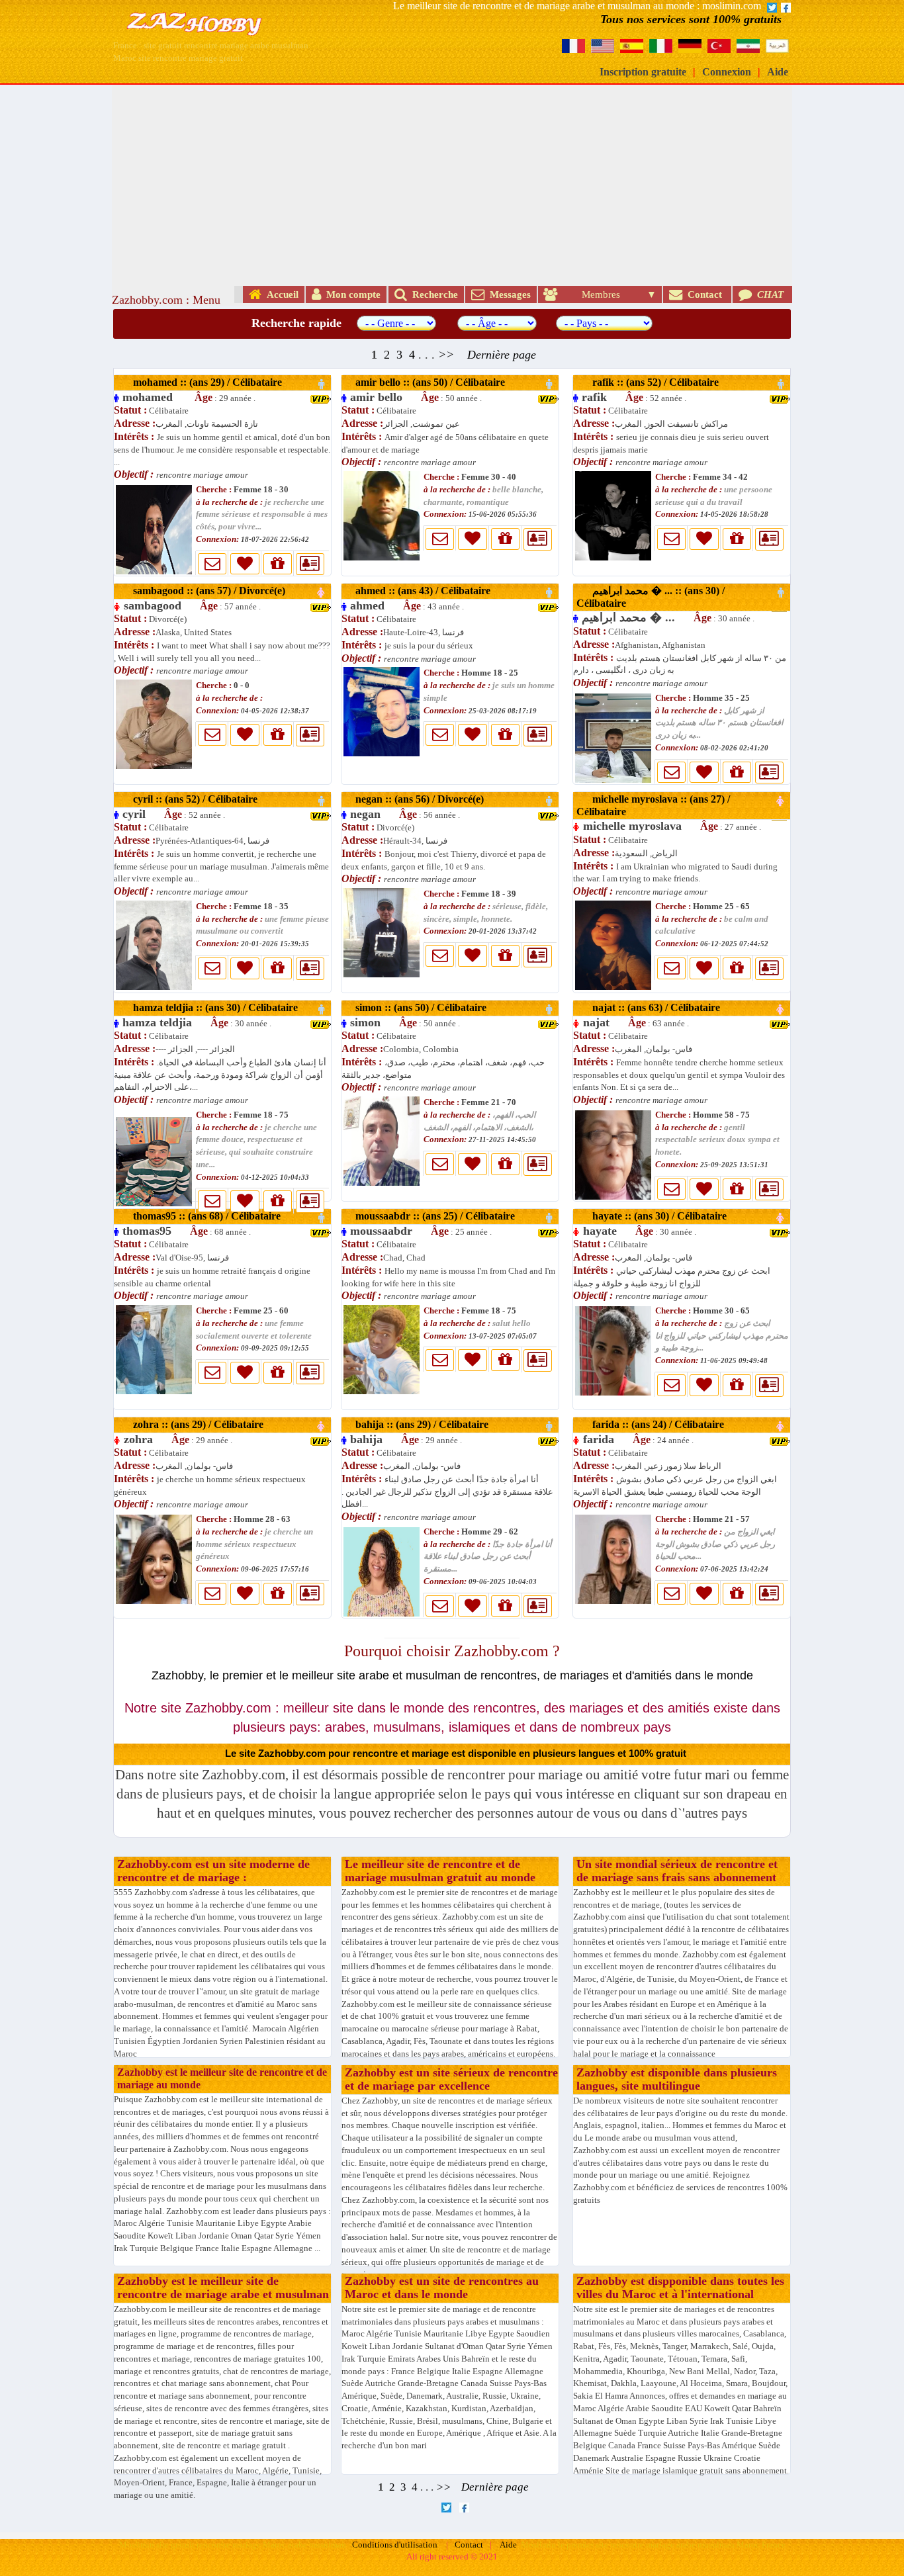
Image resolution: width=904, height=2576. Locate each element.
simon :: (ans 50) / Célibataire (417, 1007)
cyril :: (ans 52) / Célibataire (189, 799)
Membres (601, 294)
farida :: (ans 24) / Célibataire (652, 1424)
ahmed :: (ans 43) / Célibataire (419, 591)
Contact (703, 294)
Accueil (280, 294)
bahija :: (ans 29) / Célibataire (418, 1424)
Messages (508, 294)
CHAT (769, 294)
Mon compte (351, 294)
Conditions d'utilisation (395, 2545)
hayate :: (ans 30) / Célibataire (653, 1216)
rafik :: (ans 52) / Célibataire (649, 382)
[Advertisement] (452, 184)
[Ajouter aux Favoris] (245, 564)
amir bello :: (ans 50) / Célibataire (426, 382)
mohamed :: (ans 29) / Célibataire (201, 382)
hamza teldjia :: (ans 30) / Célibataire (209, 1007)
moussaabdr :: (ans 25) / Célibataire (431, 1216)
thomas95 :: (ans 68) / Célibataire (200, 1216)
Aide (778, 72)
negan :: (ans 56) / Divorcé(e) (416, 799)
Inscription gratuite (643, 72)
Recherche (432, 294)
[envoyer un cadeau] (278, 564)
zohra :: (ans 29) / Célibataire (192, 1424)
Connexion (727, 72)
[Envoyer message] (212, 564)
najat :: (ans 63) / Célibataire (650, 1007)
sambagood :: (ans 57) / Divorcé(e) (203, 591)
